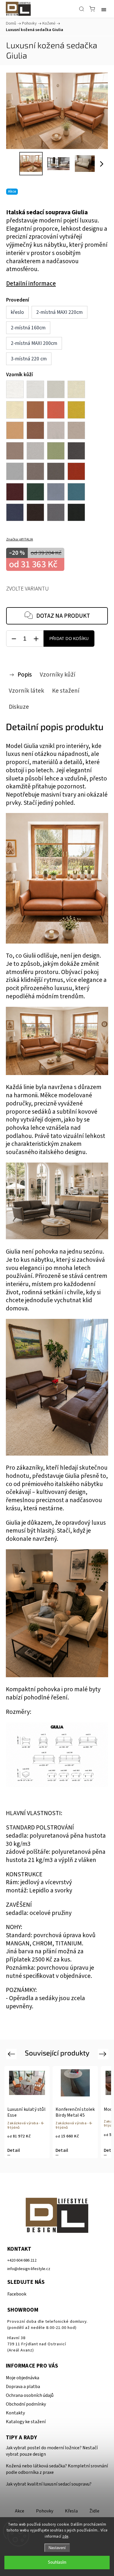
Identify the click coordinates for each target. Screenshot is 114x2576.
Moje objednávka (23, 2378)
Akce (20, 2511)
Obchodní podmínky (26, 2404)
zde (65, 2536)
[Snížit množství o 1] (14, 639)
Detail (14, 2150)
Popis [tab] (25, 675)
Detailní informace (31, 284)
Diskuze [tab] (19, 707)
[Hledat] (82, 9)
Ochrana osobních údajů (30, 2395)
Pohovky (45, 2511)
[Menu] (104, 9)
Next (104, 2054)
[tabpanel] (27, 2112)
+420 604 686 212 (22, 2260)
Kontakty (15, 2413)
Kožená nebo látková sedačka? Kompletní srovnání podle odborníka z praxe (57, 2469)
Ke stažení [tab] (66, 691)
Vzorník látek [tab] (26, 691)
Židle (94, 2511)
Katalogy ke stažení (26, 2422)
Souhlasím (57, 2562)
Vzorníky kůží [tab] (58, 675)
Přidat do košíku (69, 639)
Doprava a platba (23, 2387)
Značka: (20, 539)
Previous (12, 2054)
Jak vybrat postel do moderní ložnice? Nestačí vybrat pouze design (52, 2451)
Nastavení (57, 2548)
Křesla (71, 2511)
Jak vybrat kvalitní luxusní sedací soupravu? (49, 2484)
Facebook (17, 2294)
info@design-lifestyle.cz (29, 2269)
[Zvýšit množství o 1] (36, 639)
